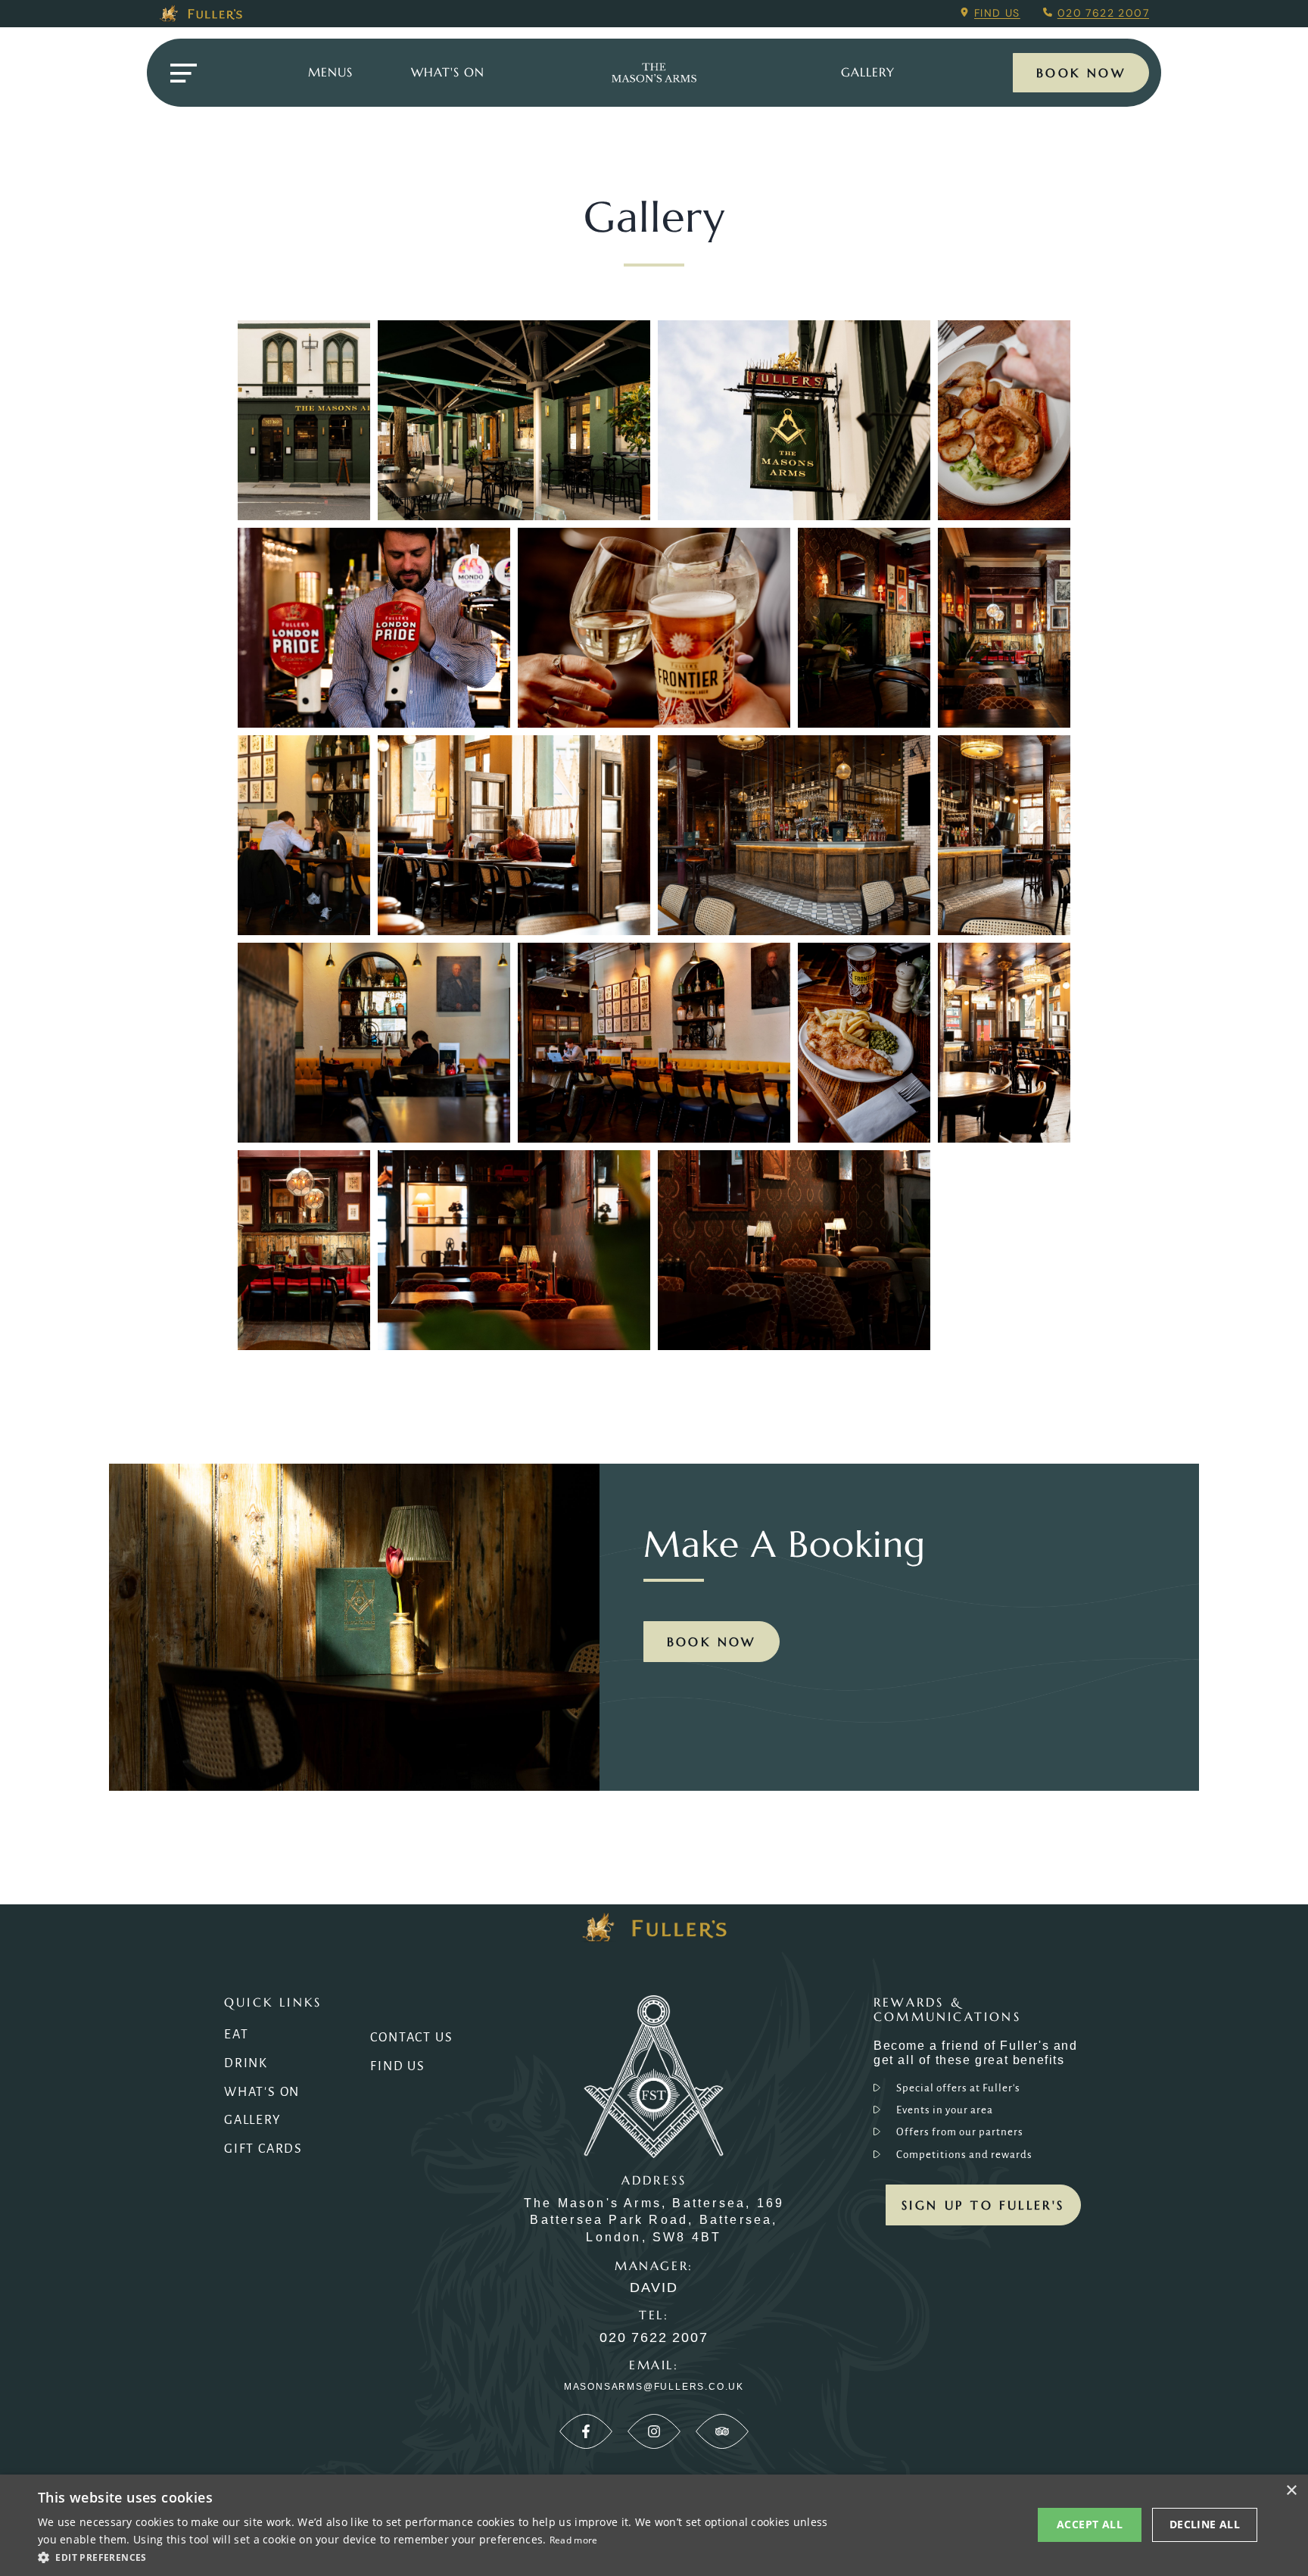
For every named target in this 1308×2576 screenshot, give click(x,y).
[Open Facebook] (586, 2431)
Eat (236, 2035)
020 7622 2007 (1103, 13)
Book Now (1081, 73)
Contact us (411, 2038)
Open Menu (183, 73)
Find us (997, 13)
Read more (574, 2540)
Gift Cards (263, 2149)
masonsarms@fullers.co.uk (654, 2387)
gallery (868, 72)
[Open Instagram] (654, 2431)
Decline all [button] (1205, 2524)
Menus (330, 72)
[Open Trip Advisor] (722, 2431)
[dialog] (654, 2525)
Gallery (253, 2120)
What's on (448, 72)
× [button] (1291, 2491)
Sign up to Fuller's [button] (983, 2205)
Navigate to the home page (654, 73)
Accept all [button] (1090, 2524)
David (654, 2288)
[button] (436, 2556)
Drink (246, 2063)
